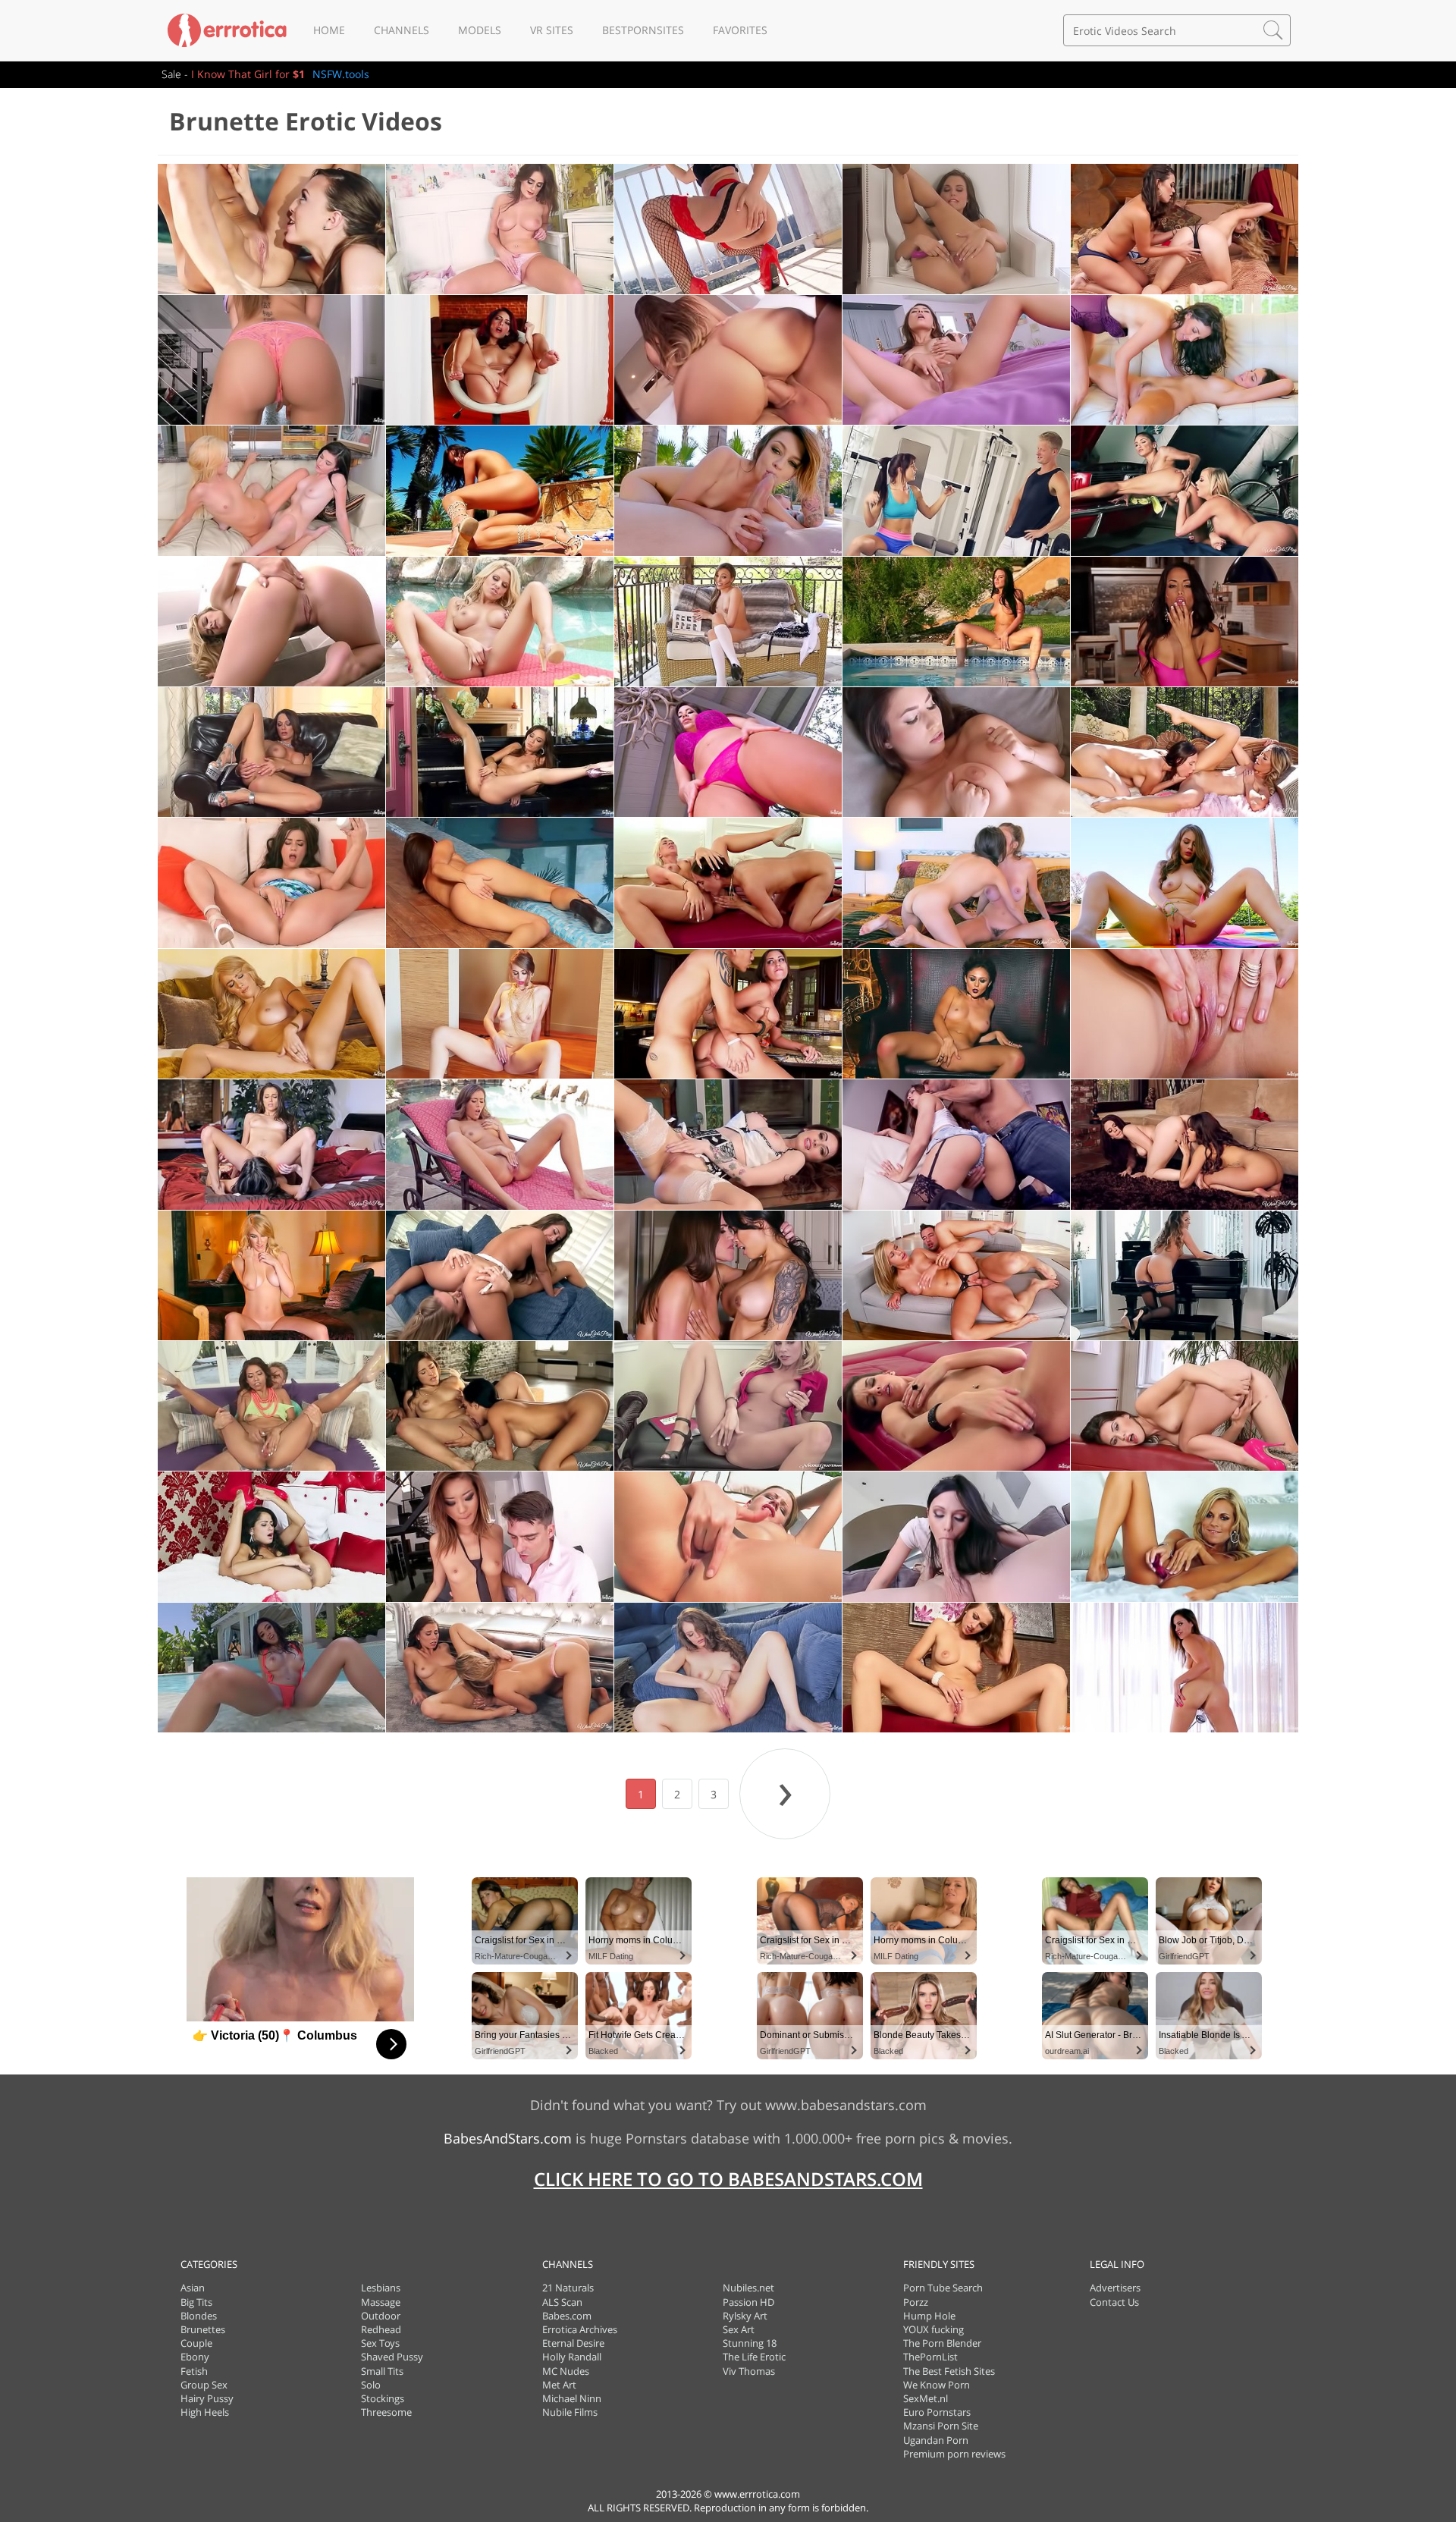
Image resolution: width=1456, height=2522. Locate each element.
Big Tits (196, 2302)
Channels (402, 30)
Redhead (381, 2329)
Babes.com (567, 2316)
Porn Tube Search (943, 2288)
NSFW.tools (341, 74)
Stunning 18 (750, 2343)
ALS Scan (562, 2302)
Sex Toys (380, 2343)
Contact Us (1114, 2302)
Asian (193, 2288)
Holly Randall (572, 2357)
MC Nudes (566, 2371)
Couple (196, 2343)
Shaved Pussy (392, 2357)
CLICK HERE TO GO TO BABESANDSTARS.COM (728, 2179)
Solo (371, 2385)
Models (480, 30)
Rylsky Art (745, 2316)
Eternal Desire (573, 2343)
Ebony (195, 2357)
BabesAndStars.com (508, 2138)
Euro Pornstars (937, 2412)
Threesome (386, 2412)
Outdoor (381, 2316)
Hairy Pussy (207, 2398)
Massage (381, 2302)
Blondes (199, 2316)
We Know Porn (937, 2385)
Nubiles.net (748, 2288)
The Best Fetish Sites (949, 2371)
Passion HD (748, 2302)
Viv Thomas (749, 2371)
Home (329, 30)
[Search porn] (1273, 30)
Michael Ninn (572, 2398)
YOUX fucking (934, 2329)
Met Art (559, 2385)
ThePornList (930, 2357)
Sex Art (739, 2329)
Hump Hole (929, 2316)
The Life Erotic (754, 2357)
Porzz (916, 2302)
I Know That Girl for (248, 74)
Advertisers (1115, 2288)
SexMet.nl (926, 2398)
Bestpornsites (643, 30)
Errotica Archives (580, 2329)
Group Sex (204, 2385)
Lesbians (381, 2288)
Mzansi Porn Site (941, 2426)
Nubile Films (570, 2412)
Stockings (383, 2398)
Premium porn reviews (954, 2454)
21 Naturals (568, 2288)
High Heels (205, 2412)
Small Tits (382, 2371)
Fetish (194, 2371)
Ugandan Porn (936, 2440)
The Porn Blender (942, 2343)
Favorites (740, 30)
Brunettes (203, 2329)
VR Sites (552, 30)
